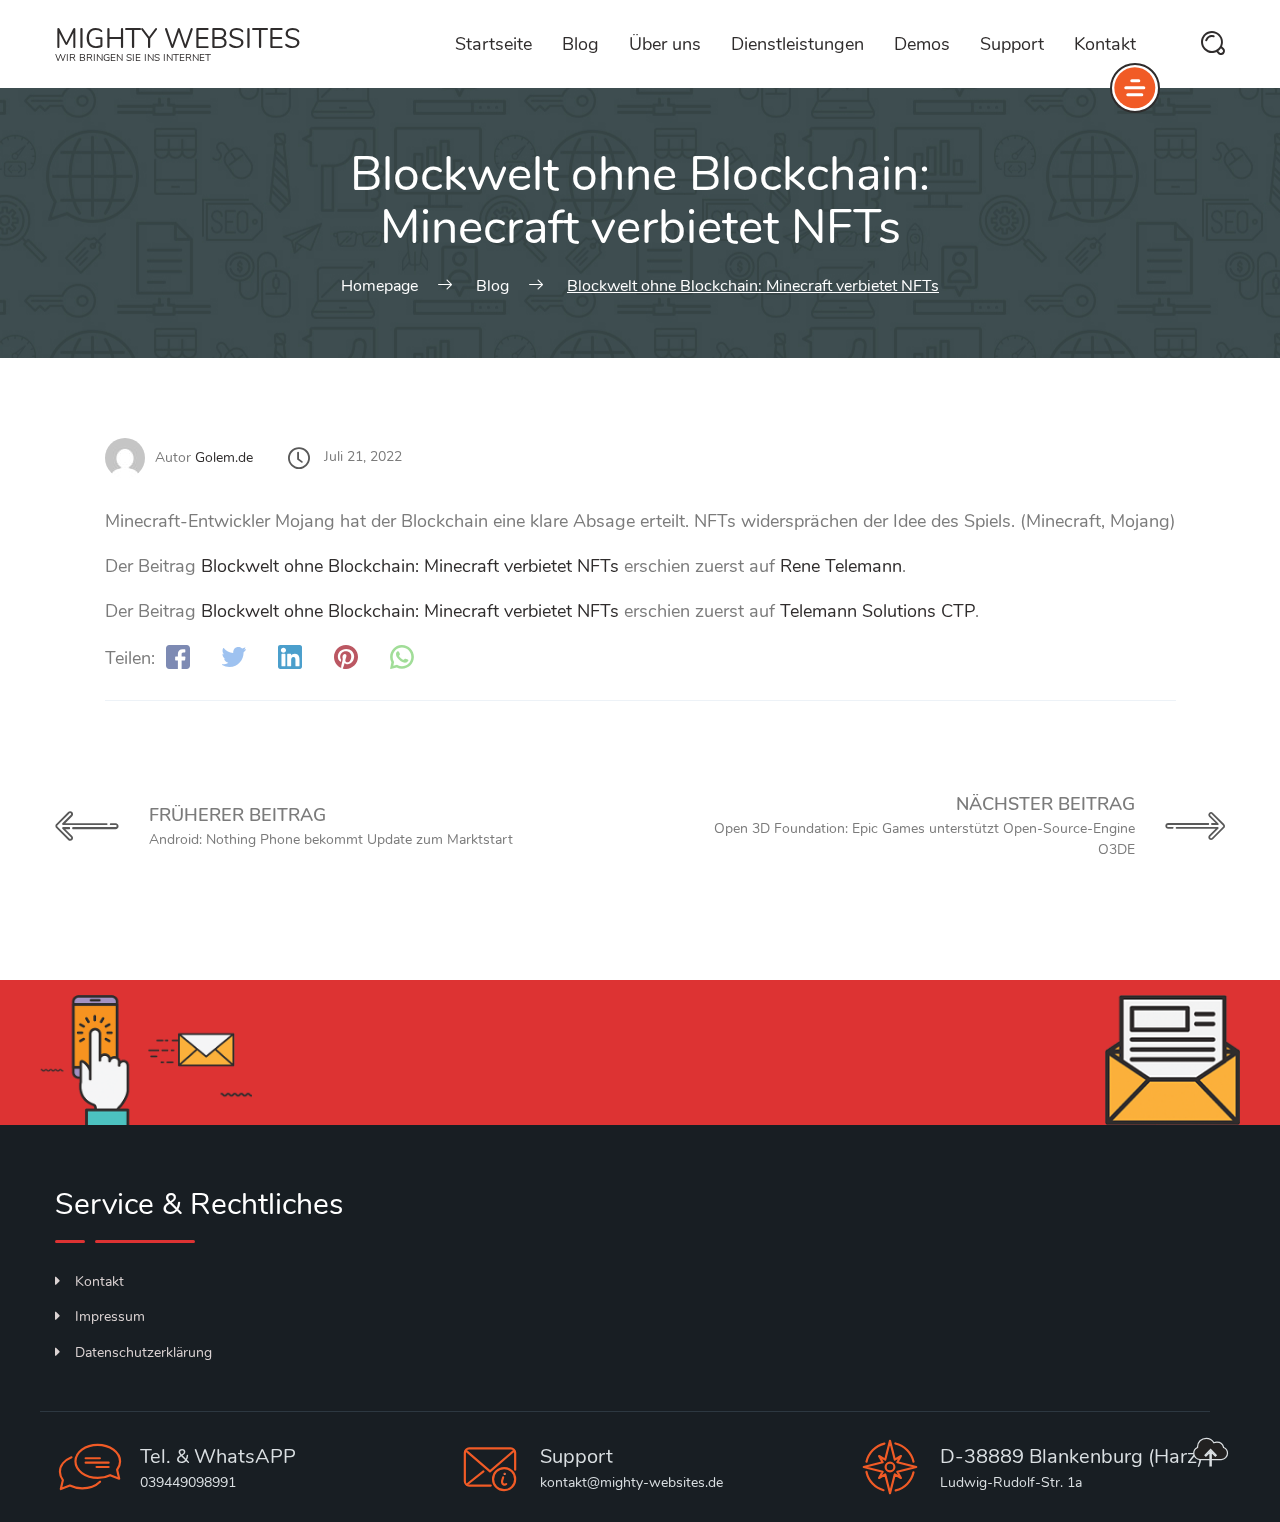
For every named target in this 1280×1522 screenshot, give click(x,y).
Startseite (493, 44)
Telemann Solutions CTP (877, 611)
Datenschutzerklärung (143, 1352)
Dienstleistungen (797, 44)
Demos (922, 44)
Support (1012, 44)
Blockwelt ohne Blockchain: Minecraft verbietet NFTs (410, 566)
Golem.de (224, 457)
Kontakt (1105, 44)
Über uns (665, 44)
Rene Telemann (841, 566)
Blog (580, 44)
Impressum (110, 1316)
